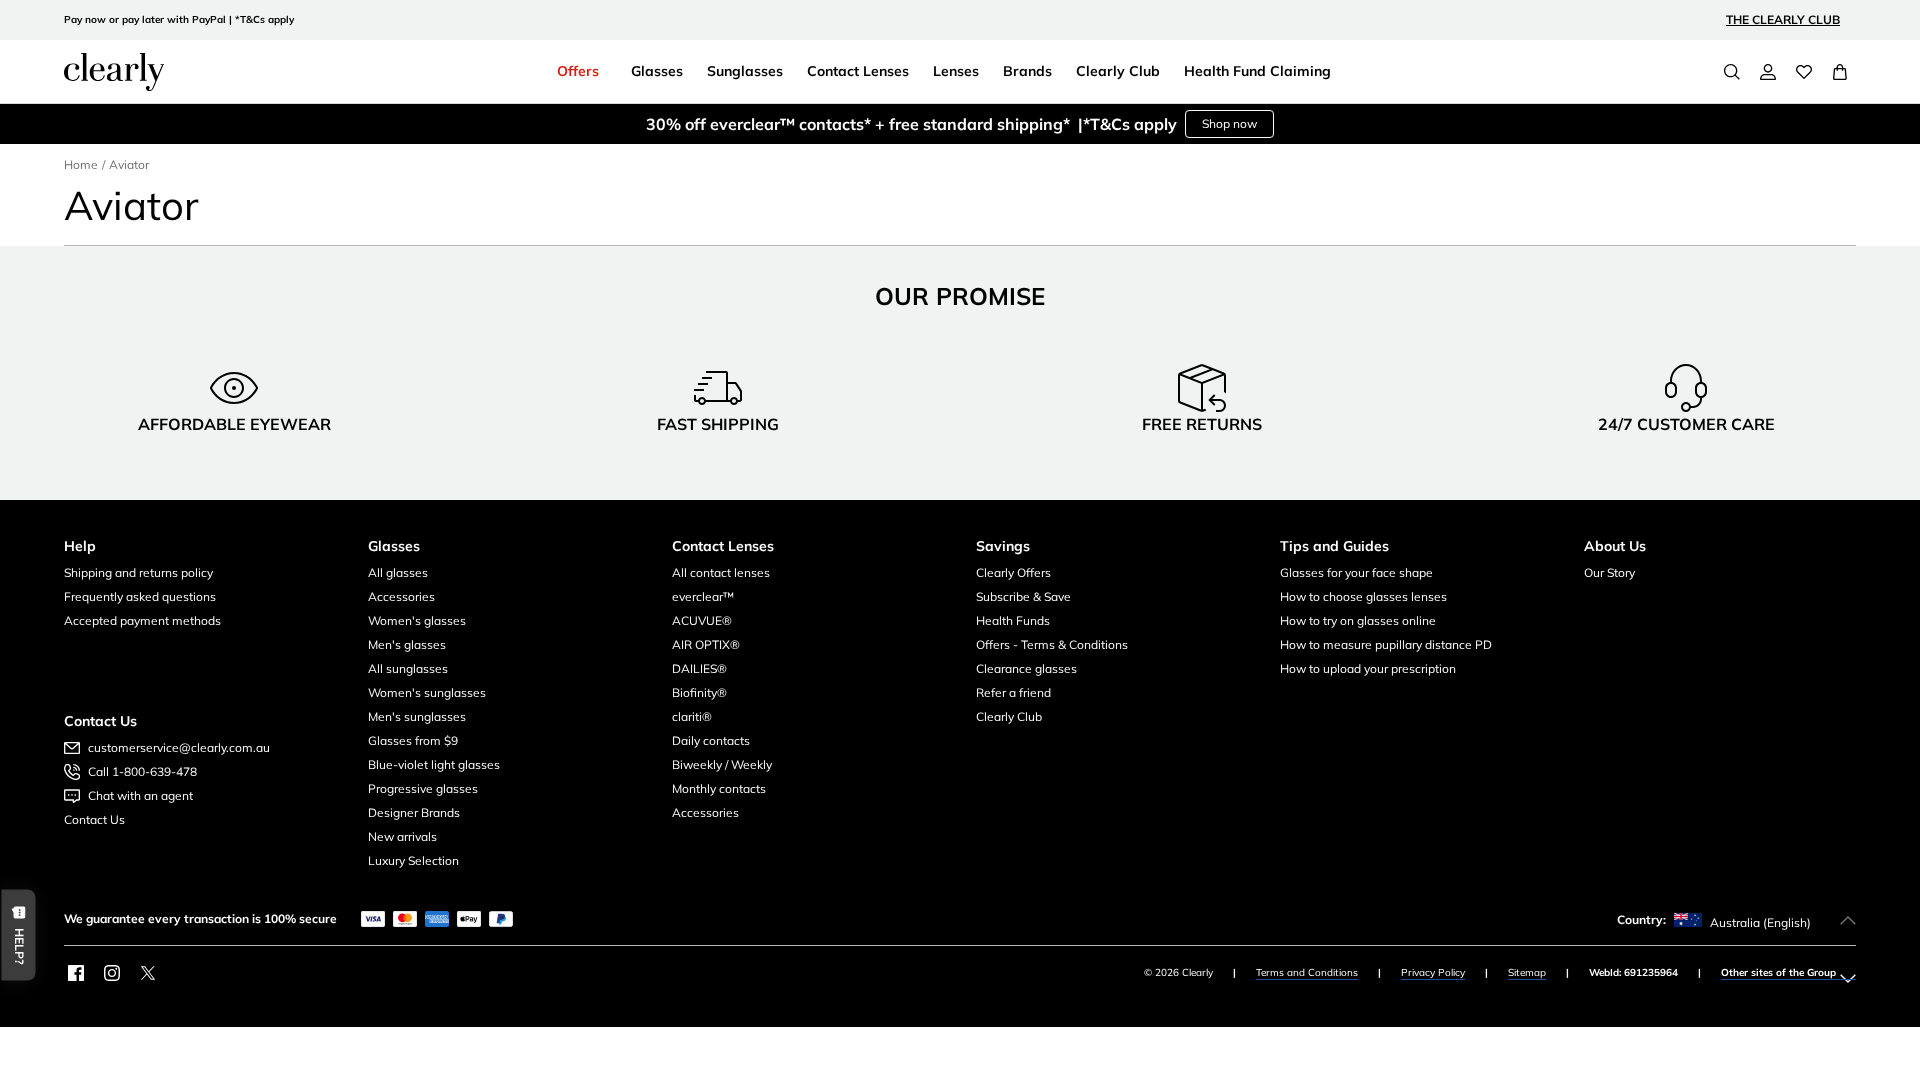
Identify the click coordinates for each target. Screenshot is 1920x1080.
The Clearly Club (1783, 19)
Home (81, 164)
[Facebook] (76, 973)
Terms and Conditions (1307, 972)
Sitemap (1527, 972)
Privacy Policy (1433, 972)
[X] (148, 973)
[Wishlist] (1804, 72)
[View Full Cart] (1840, 72)
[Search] (1732, 72)
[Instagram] (112, 973)
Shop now (1229, 123)
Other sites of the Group (1778, 972)
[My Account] (1768, 72)
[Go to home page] (114, 72)
